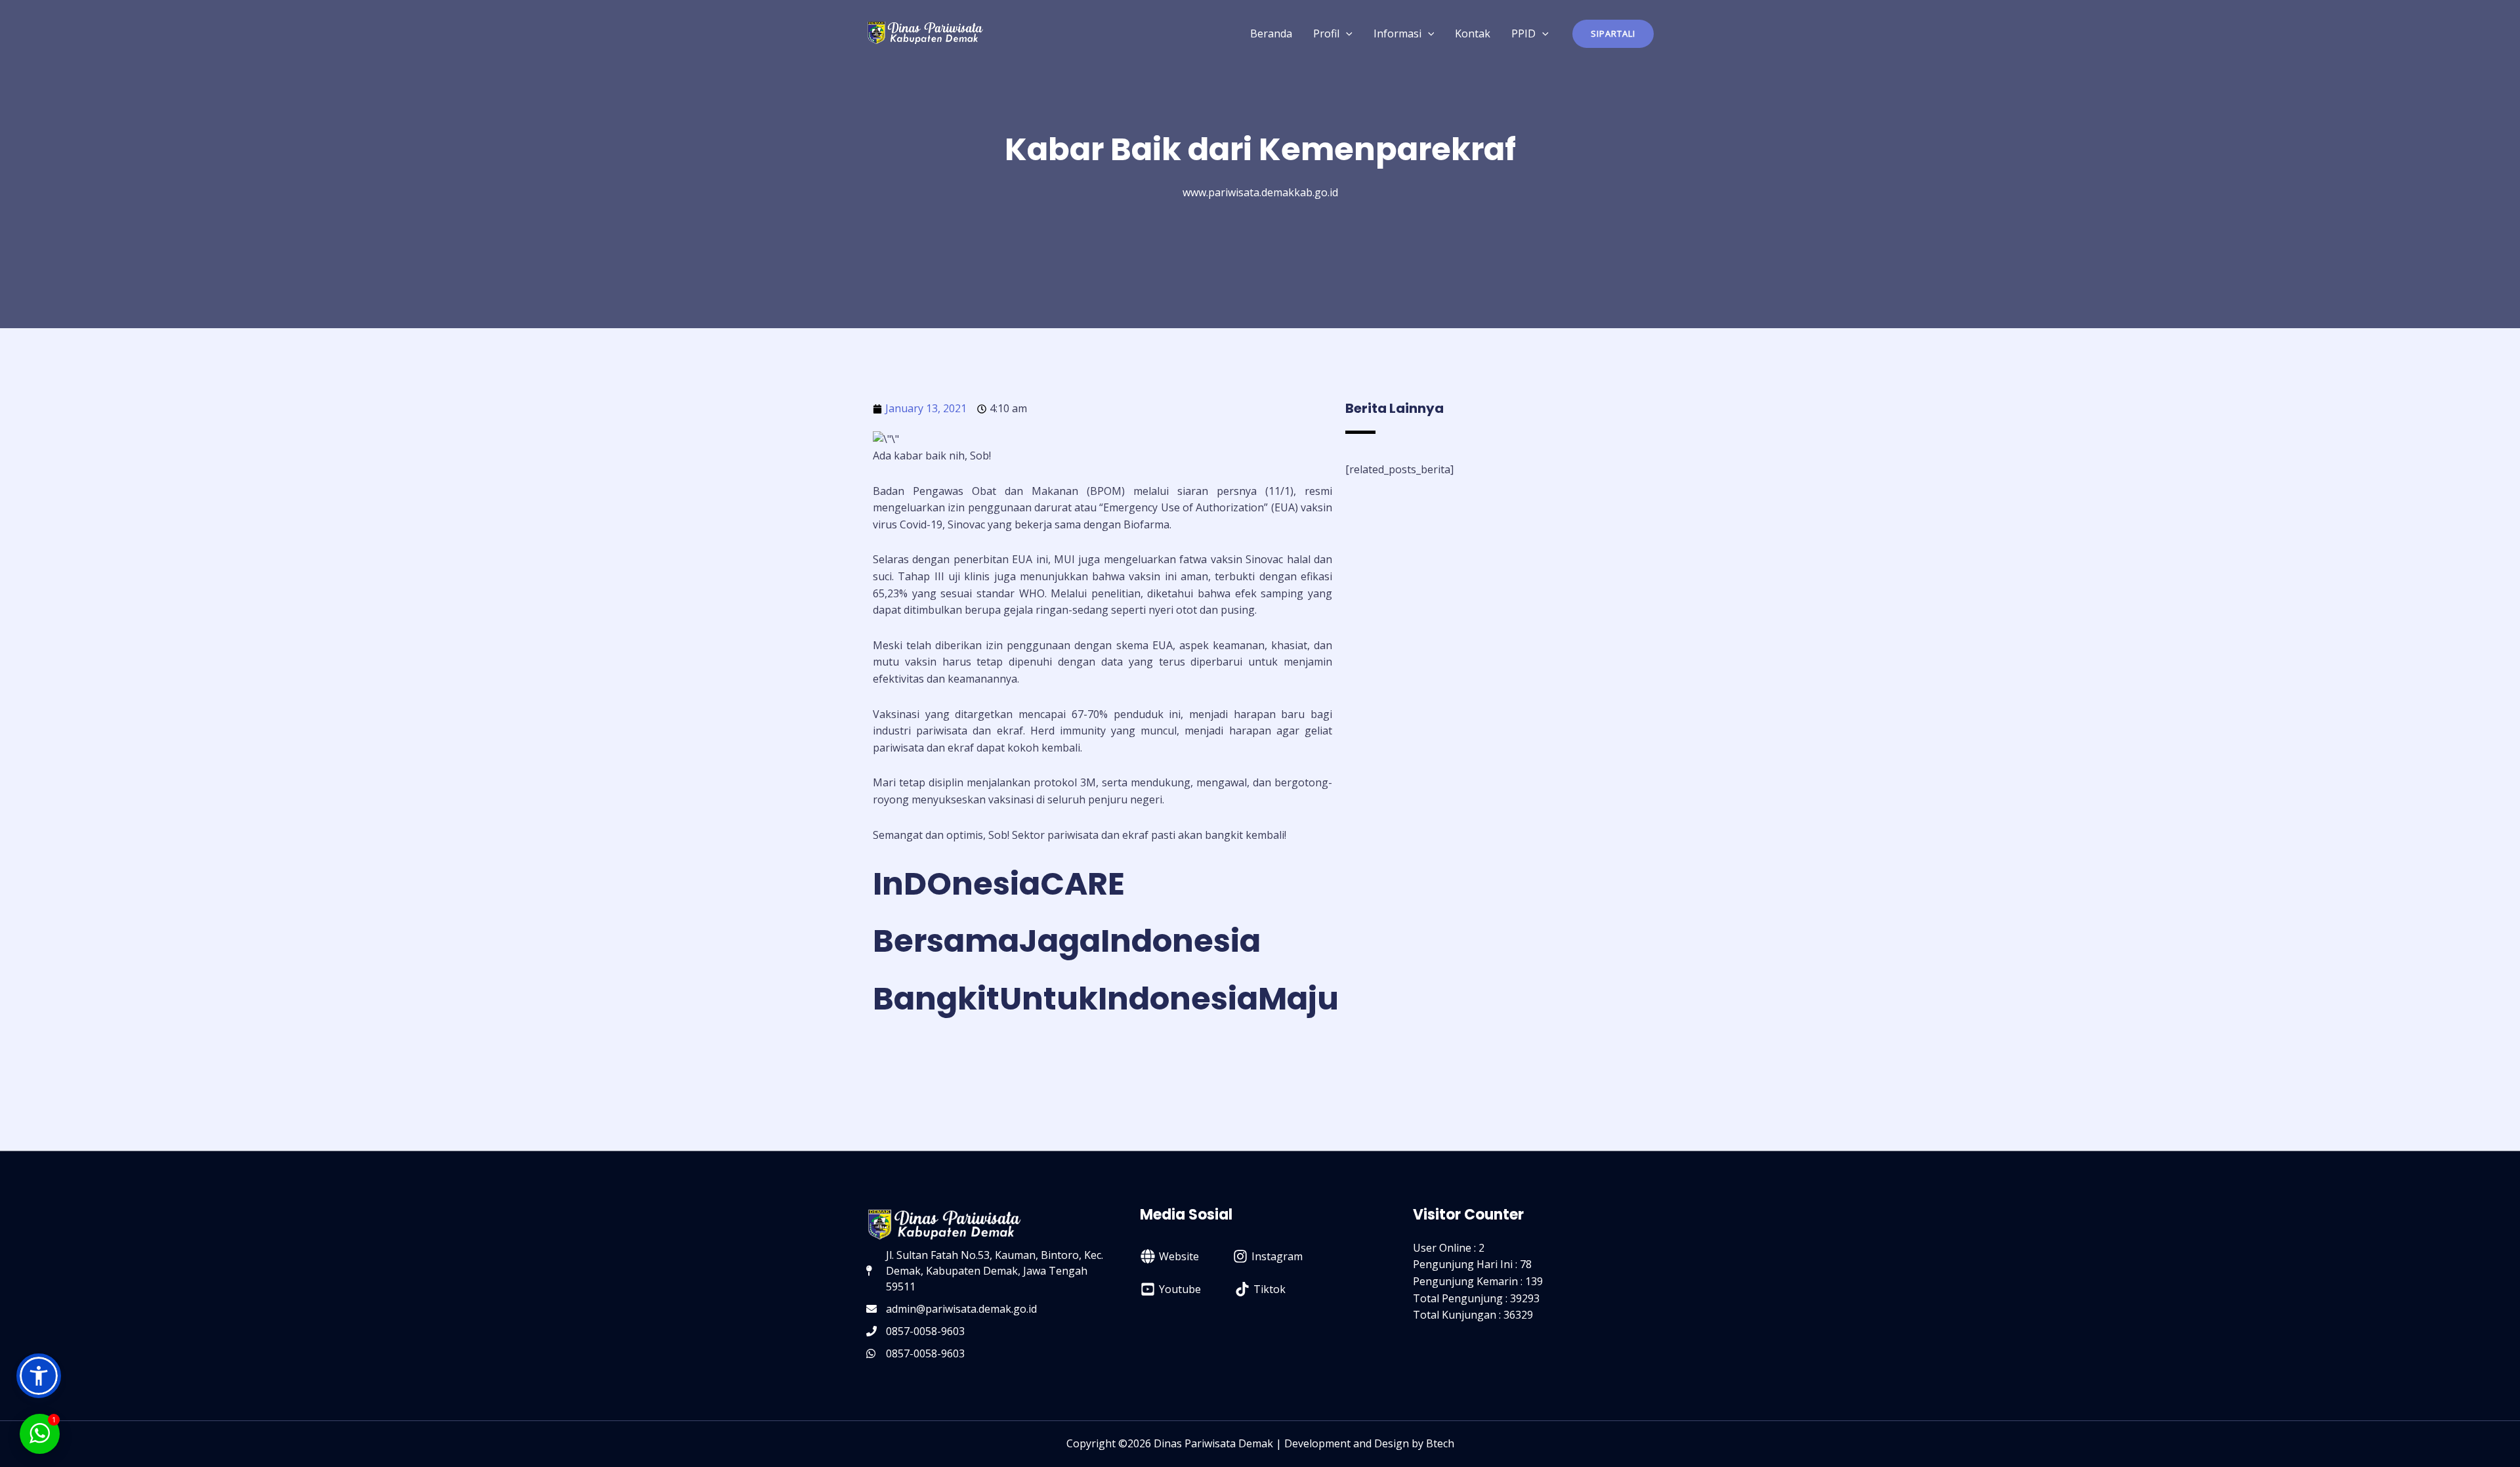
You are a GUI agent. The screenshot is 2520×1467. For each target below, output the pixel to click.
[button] (1613, 34)
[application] (1346, 33)
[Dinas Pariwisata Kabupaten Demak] (925, 32)
